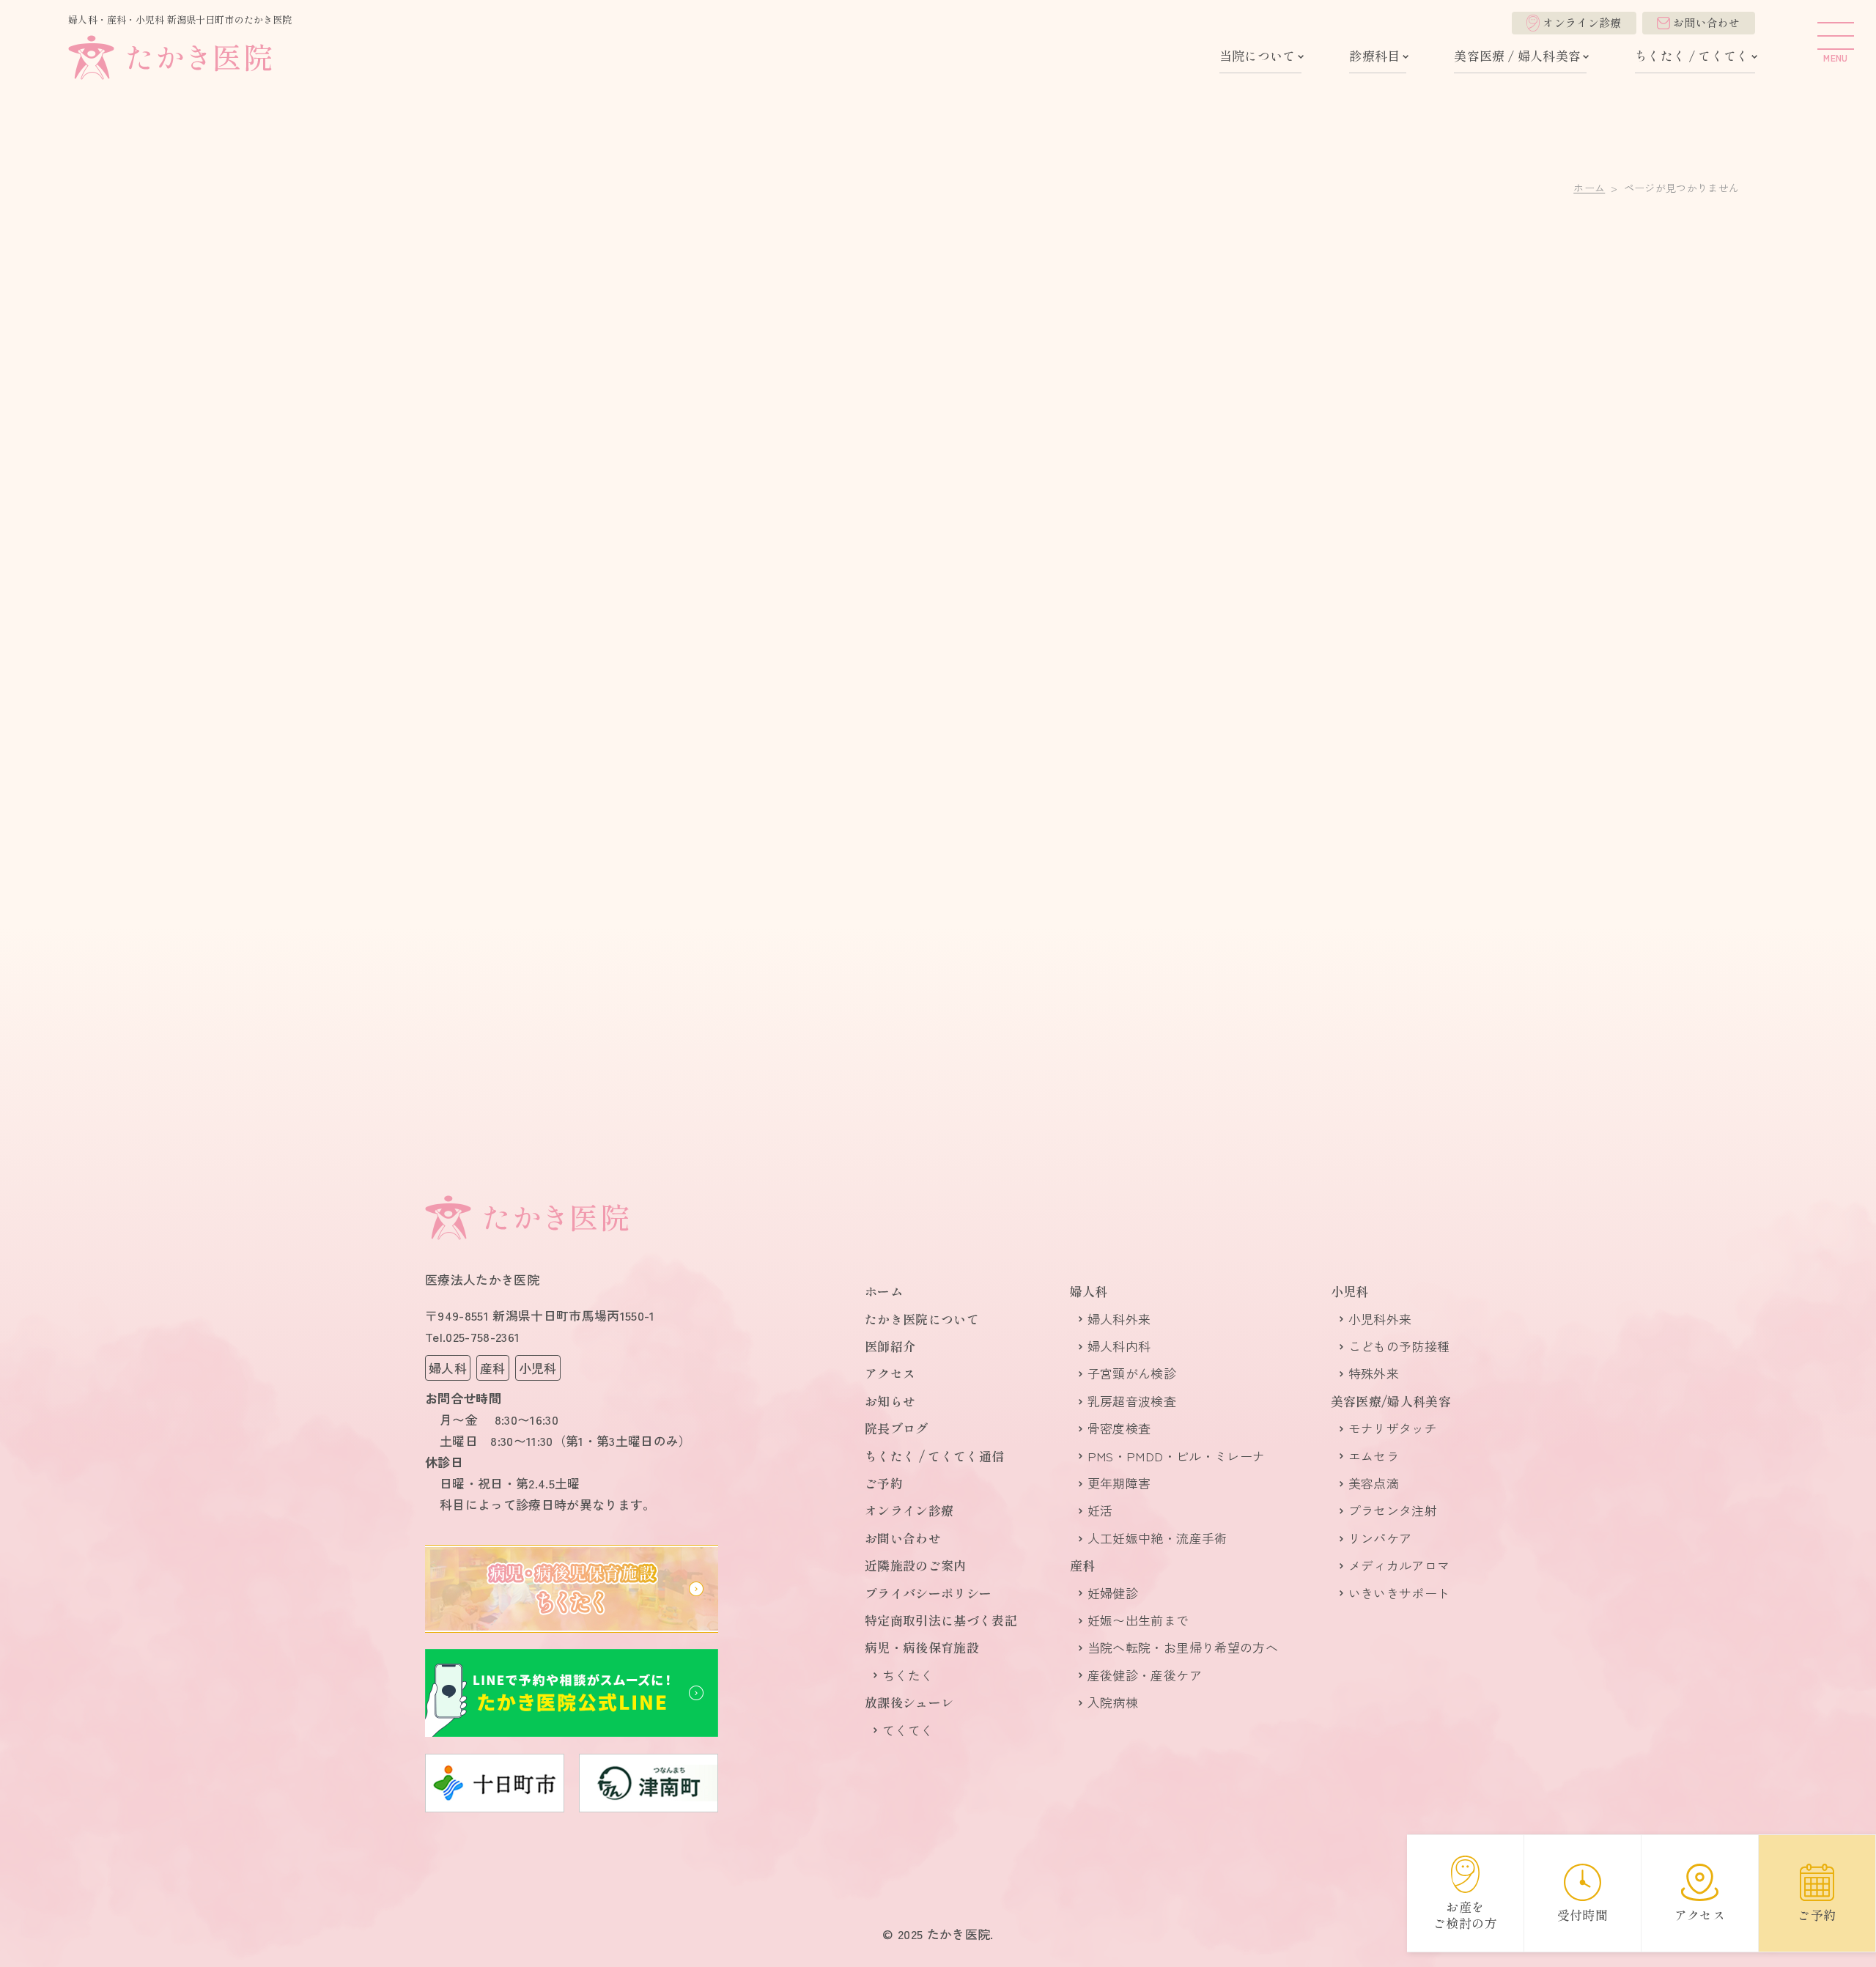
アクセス (890, 1373)
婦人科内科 (1119, 1346)
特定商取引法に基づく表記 (941, 1620)
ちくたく (908, 1675)
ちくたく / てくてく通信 (934, 1456)
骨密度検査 (1119, 1428)
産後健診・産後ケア (1145, 1675)
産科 (1083, 1565)
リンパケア (1380, 1538)
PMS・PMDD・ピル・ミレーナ (1176, 1456)
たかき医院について (922, 1319)
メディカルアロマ (1399, 1565)
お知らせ (890, 1401)
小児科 (1350, 1291)
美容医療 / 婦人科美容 (1517, 55)
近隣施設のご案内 (916, 1565)
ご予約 (884, 1483)
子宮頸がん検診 (1132, 1373)
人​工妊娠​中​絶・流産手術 (1157, 1538)
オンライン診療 (1582, 22)
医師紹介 (890, 1346)
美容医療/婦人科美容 (1391, 1401)
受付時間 (1583, 1915)
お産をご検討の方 (1465, 1915)
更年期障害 (1119, 1483)
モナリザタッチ (1393, 1428)
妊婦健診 (1113, 1593)
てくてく (908, 1730)
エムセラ (1374, 1456)
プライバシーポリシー (928, 1593)
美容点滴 (1374, 1483)
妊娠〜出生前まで (1138, 1620)
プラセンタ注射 (1393, 1510)
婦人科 (1089, 1291)
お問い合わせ (1707, 22)
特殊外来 (1374, 1373)
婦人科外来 (1119, 1319)
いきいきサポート (1399, 1593)
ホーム (1589, 188)
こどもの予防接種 (1399, 1346)
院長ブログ (897, 1428)
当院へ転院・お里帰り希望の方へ (1183, 1647)
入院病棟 (1113, 1702)
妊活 (1100, 1510)
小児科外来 (1380, 1319)
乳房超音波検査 (1132, 1401)
